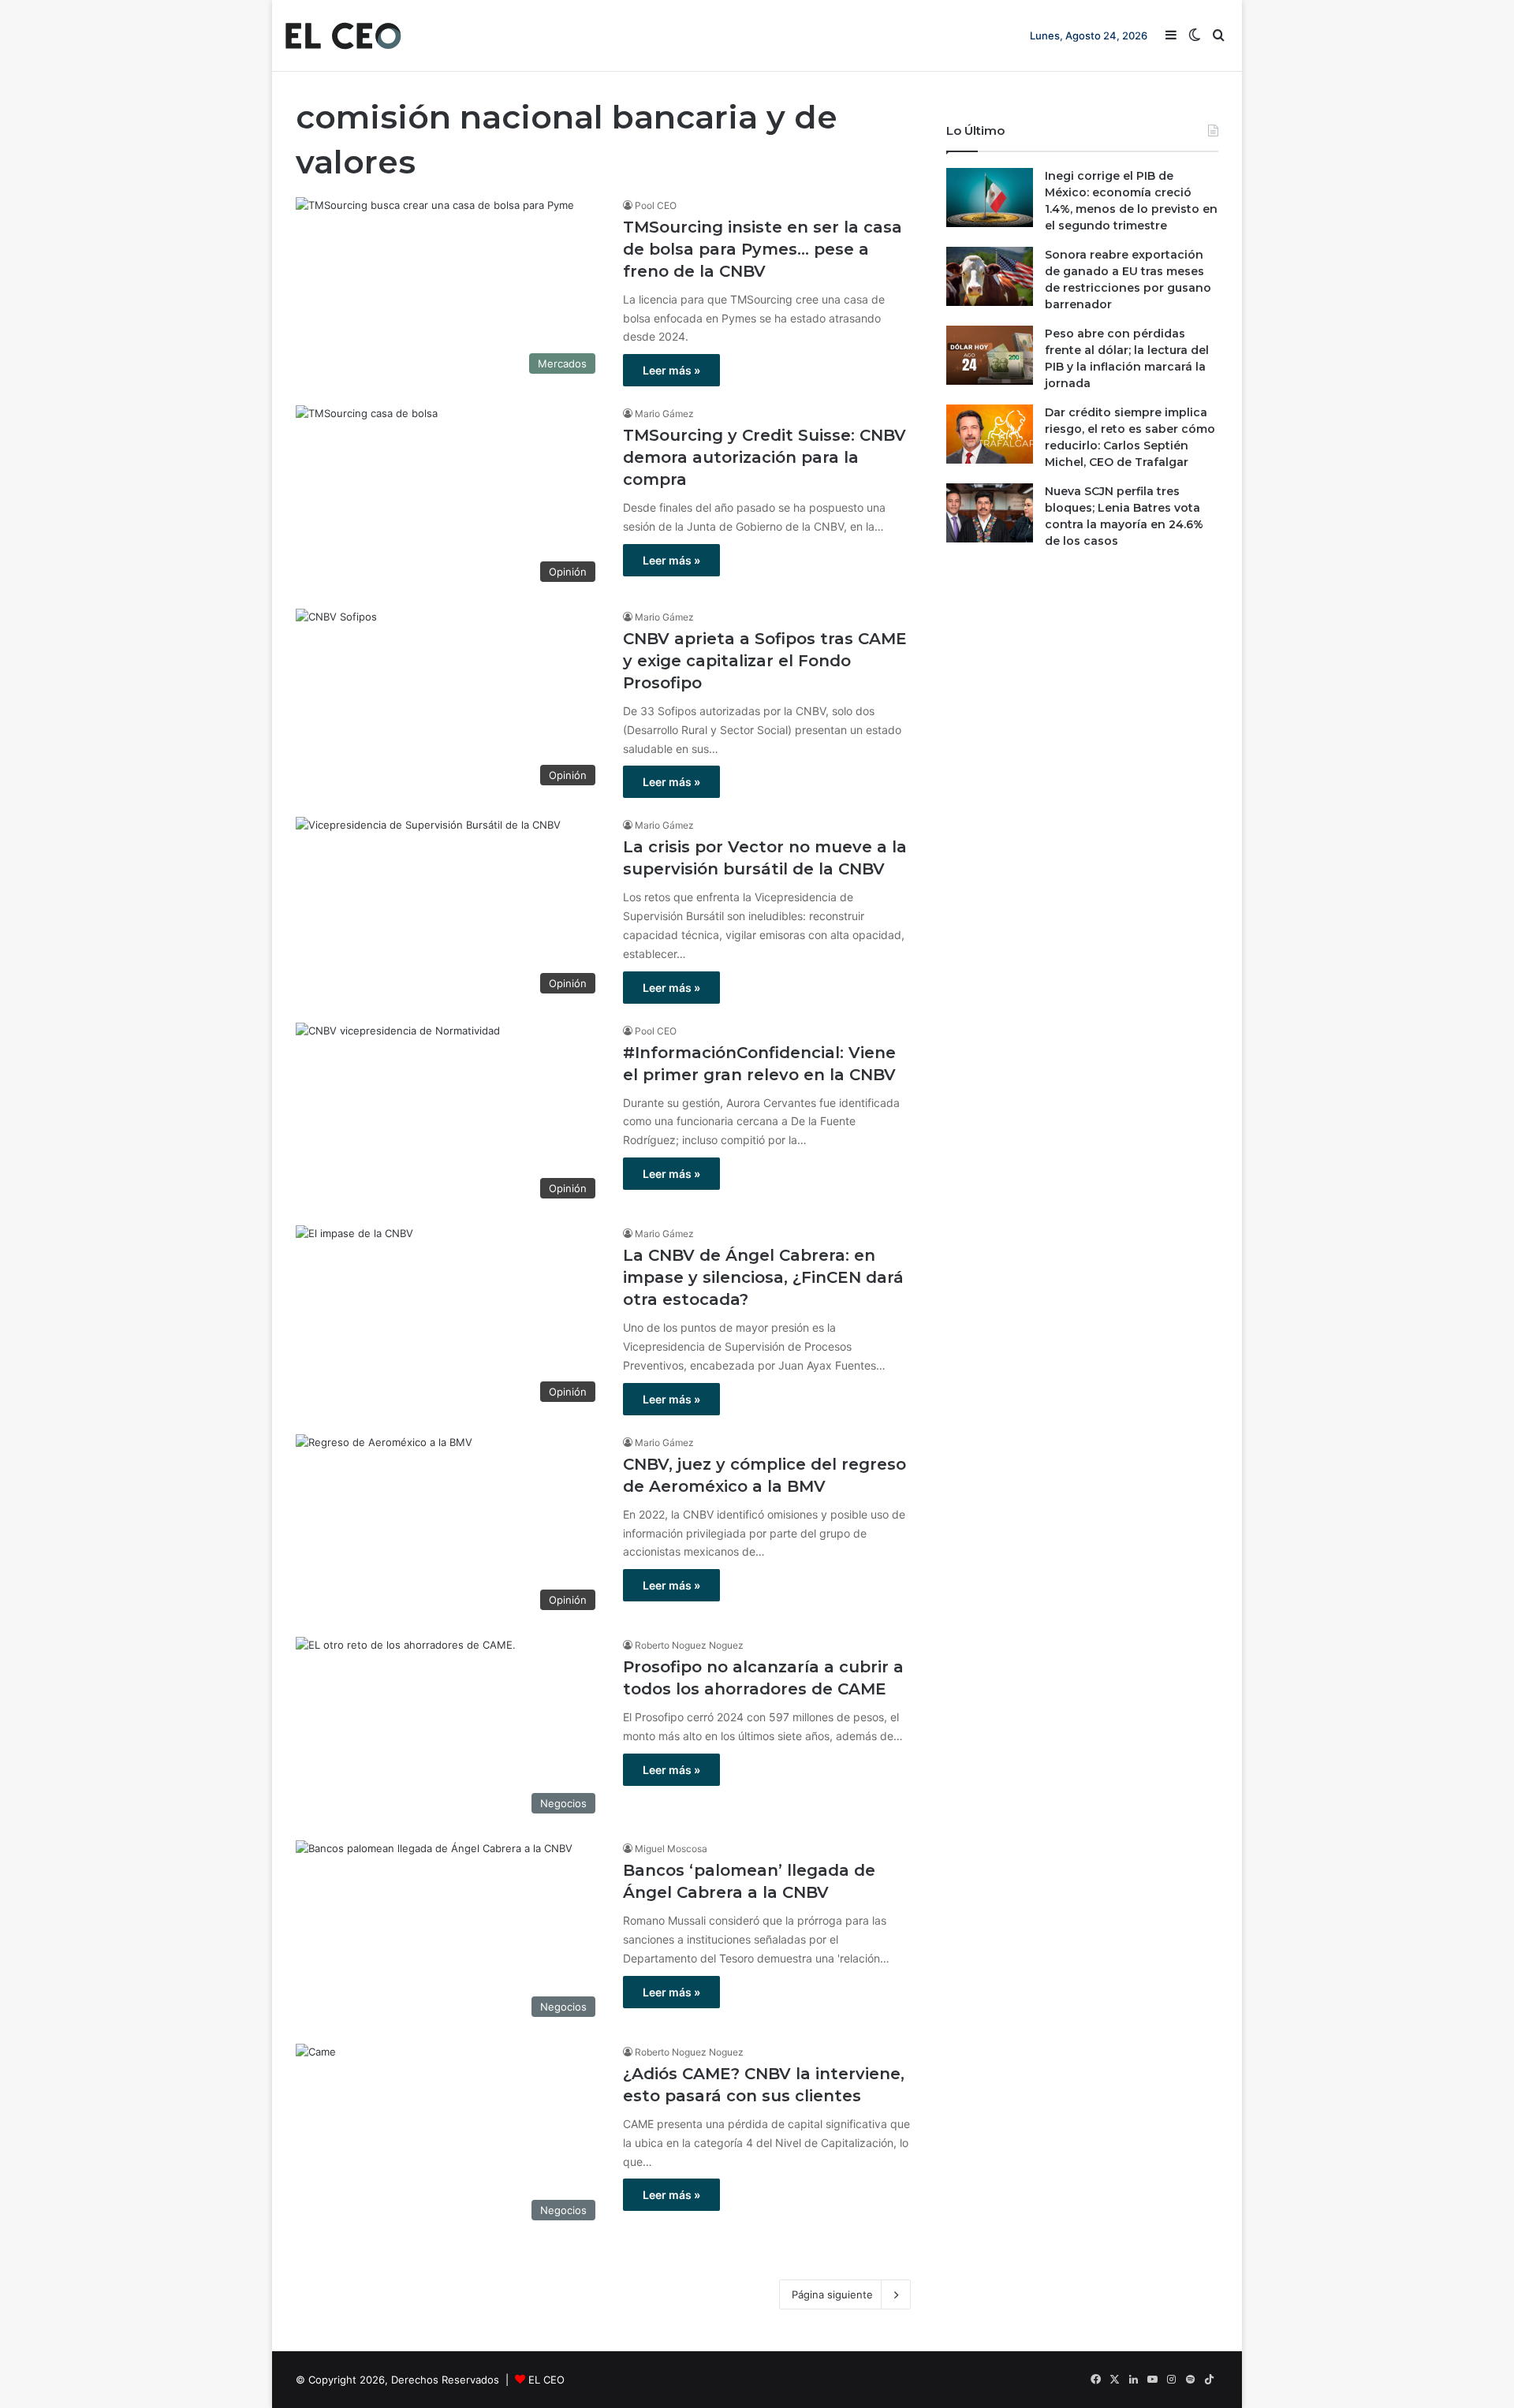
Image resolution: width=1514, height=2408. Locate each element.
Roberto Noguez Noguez (689, 1645)
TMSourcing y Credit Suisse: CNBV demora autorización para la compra (764, 457)
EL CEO (546, 2380)
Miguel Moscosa (671, 1849)
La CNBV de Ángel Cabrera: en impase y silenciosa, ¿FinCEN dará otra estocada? (763, 1277)
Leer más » (671, 370)
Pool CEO (656, 205)
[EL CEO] (343, 35)
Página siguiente (832, 2294)
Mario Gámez (664, 414)
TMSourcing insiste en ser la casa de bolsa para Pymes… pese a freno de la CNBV (763, 249)
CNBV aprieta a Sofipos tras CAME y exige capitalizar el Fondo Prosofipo (765, 661)
